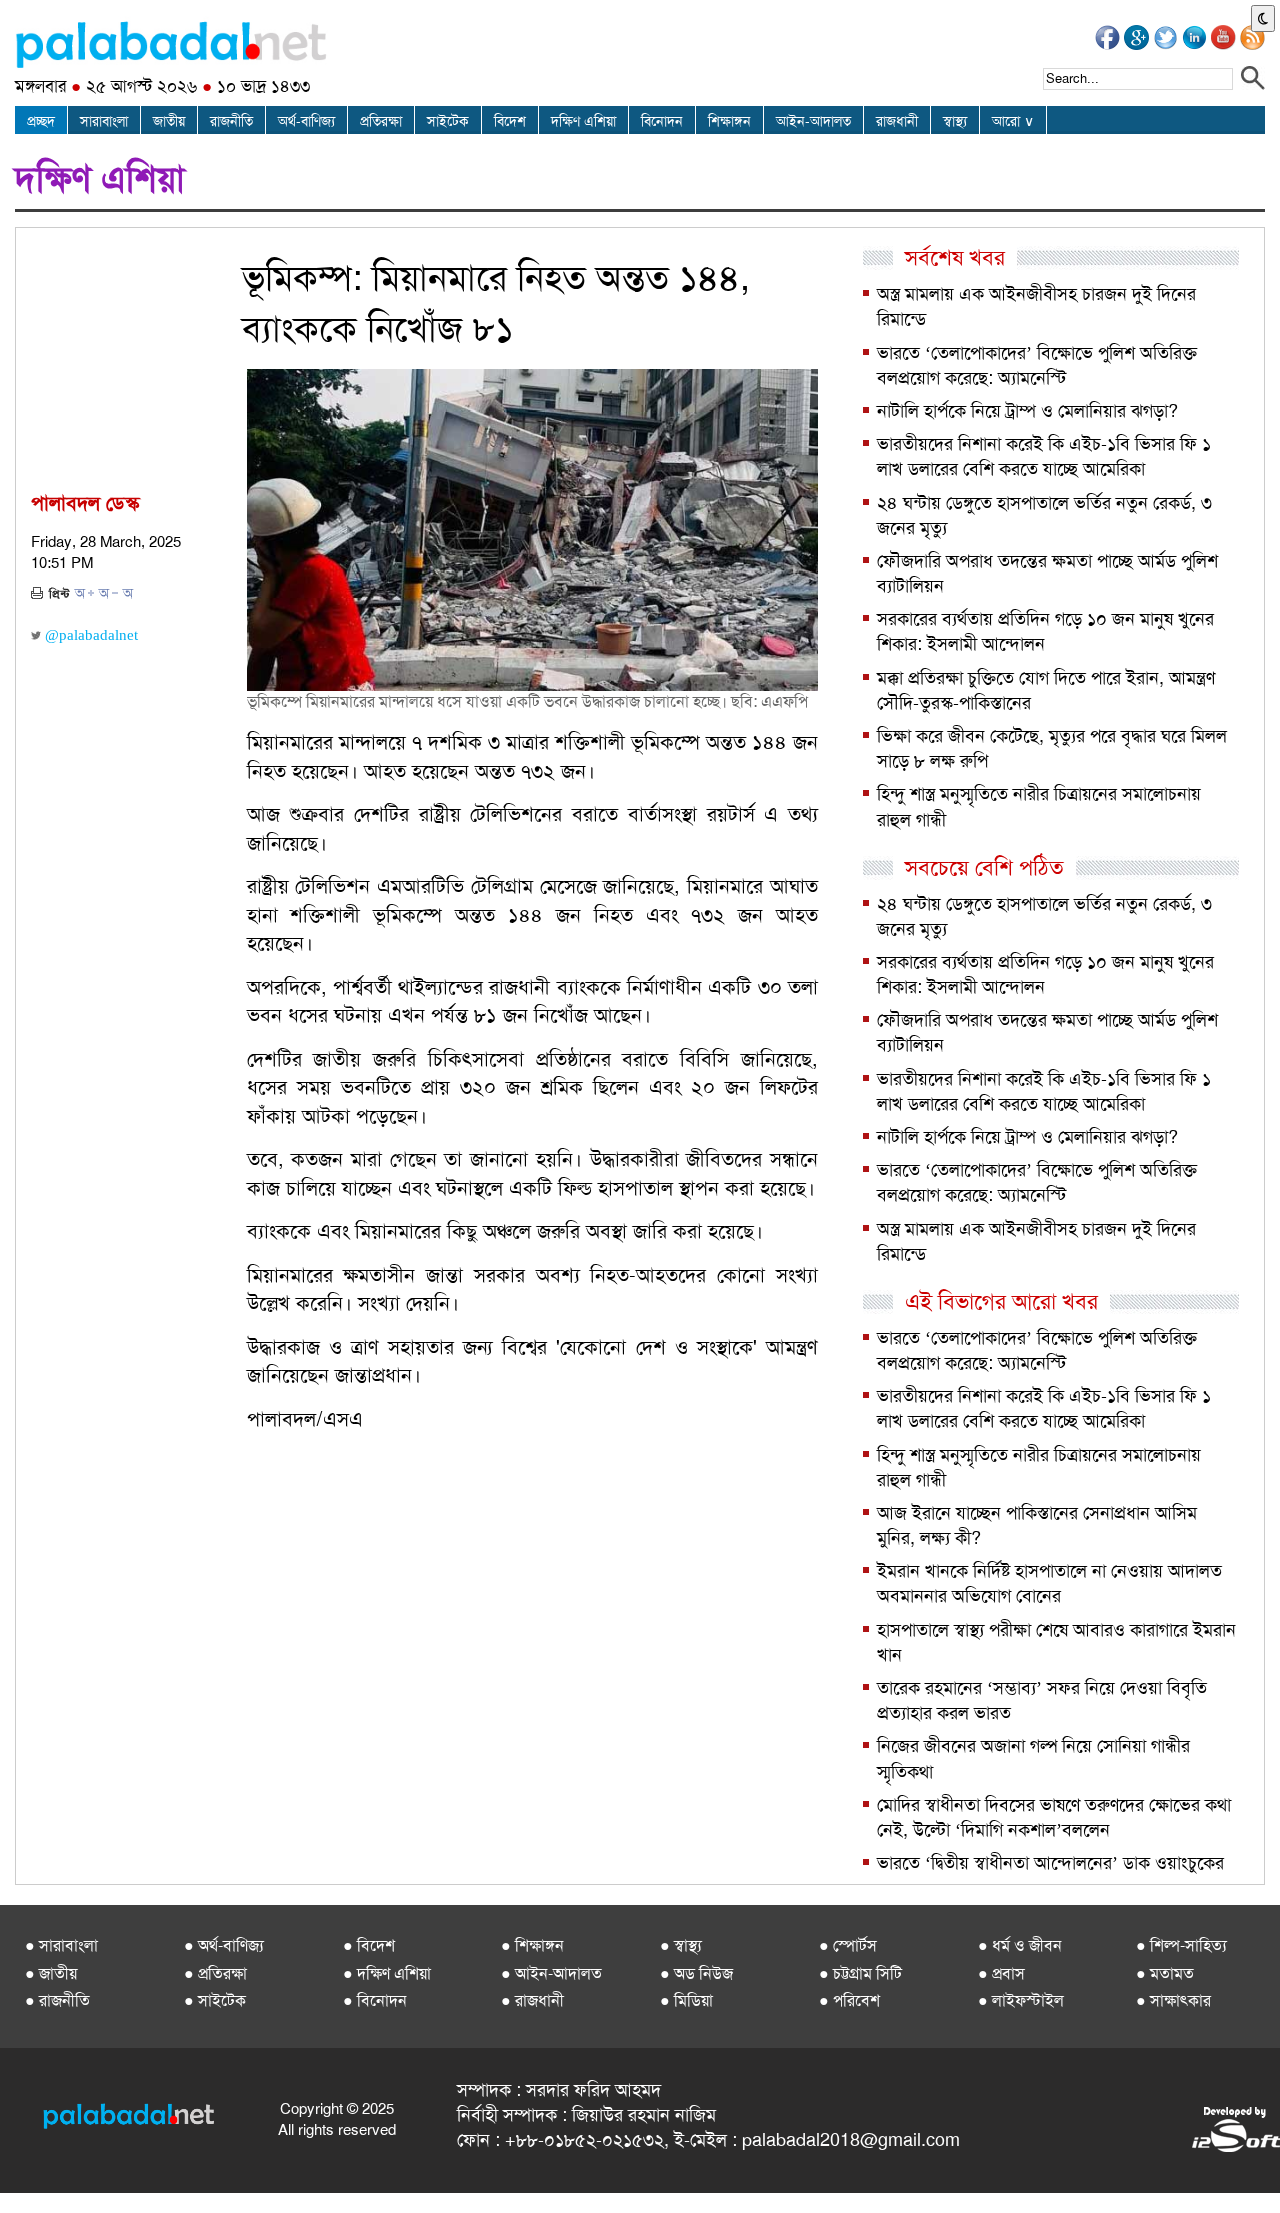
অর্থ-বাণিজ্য (306, 121)
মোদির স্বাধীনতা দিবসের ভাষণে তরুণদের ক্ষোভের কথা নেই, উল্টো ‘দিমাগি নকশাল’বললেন (1054, 1817)
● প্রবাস (1001, 1973)
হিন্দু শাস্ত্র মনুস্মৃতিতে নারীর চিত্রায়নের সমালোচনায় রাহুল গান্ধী (1039, 806)
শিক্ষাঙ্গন (729, 121)
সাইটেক (448, 121)
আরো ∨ (1013, 121)
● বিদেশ (369, 1945)
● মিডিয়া (686, 2000)
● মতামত (1165, 1973)
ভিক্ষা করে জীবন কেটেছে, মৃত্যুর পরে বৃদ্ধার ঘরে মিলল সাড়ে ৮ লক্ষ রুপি (1052, 748)
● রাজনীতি (57, 2000)
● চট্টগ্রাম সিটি (860, 1973)
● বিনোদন (375, 2000)
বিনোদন (662, 121)
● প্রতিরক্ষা (215, 1973)
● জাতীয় (51, 1973)
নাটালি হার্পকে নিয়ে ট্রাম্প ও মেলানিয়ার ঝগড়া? (1027, 411)
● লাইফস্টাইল (1021, 2000)
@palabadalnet (89, 635)
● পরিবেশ (849, 2000)
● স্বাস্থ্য (681, 1945)
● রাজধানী (532, 2000)
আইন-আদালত (813, 121)
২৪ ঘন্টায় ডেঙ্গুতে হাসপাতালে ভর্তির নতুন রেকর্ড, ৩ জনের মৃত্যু (1044, 515)
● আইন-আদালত (551, 1973)
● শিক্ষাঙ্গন (532, 1945)
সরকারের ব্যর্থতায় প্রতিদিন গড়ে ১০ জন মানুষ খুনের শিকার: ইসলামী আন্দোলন (1045, 631)
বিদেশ (510, 121)
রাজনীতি (231, 121)
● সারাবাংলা (61, 1945)
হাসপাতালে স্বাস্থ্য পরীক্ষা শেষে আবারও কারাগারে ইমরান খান (1056, 1642)
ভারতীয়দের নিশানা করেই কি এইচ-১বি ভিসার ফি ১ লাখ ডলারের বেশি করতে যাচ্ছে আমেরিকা (1044, 456)
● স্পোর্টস (848, 1945)
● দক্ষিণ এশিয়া (387, 1973)
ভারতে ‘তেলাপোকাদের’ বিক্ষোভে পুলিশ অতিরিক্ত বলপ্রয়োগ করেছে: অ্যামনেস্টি (1037, 365)
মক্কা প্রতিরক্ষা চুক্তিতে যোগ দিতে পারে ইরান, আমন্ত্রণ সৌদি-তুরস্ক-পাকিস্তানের (1046, 690)
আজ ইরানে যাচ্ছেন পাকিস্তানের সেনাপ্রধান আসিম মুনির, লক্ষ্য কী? (1037, 1525)
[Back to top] (18, 2172)
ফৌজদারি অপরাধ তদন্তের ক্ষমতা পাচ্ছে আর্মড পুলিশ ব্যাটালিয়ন (1047, 573)
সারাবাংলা (104, 121)
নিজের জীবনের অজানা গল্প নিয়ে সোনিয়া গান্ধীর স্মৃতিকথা (1033, 1758)
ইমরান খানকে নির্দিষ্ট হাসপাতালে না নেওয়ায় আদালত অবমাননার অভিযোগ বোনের (1049, 1583)
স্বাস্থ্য (955, 121)
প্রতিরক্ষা (381, 121)
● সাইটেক (215, 2000)
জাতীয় (169, 121)
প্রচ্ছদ (41, 121)
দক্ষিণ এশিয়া (583, 121)
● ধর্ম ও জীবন (1020, 1945)
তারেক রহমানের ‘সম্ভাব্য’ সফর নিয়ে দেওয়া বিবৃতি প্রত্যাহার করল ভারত (1042, 1700)
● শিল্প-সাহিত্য (1181, 1945)
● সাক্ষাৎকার (1173, 2000)
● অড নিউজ (696, 1973)
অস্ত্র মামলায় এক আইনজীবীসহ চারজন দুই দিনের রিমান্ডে (1036, 306)
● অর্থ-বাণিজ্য (224, 1945)
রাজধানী (897, 121)
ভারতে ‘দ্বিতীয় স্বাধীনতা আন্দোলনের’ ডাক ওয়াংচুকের (1050, 1863)
